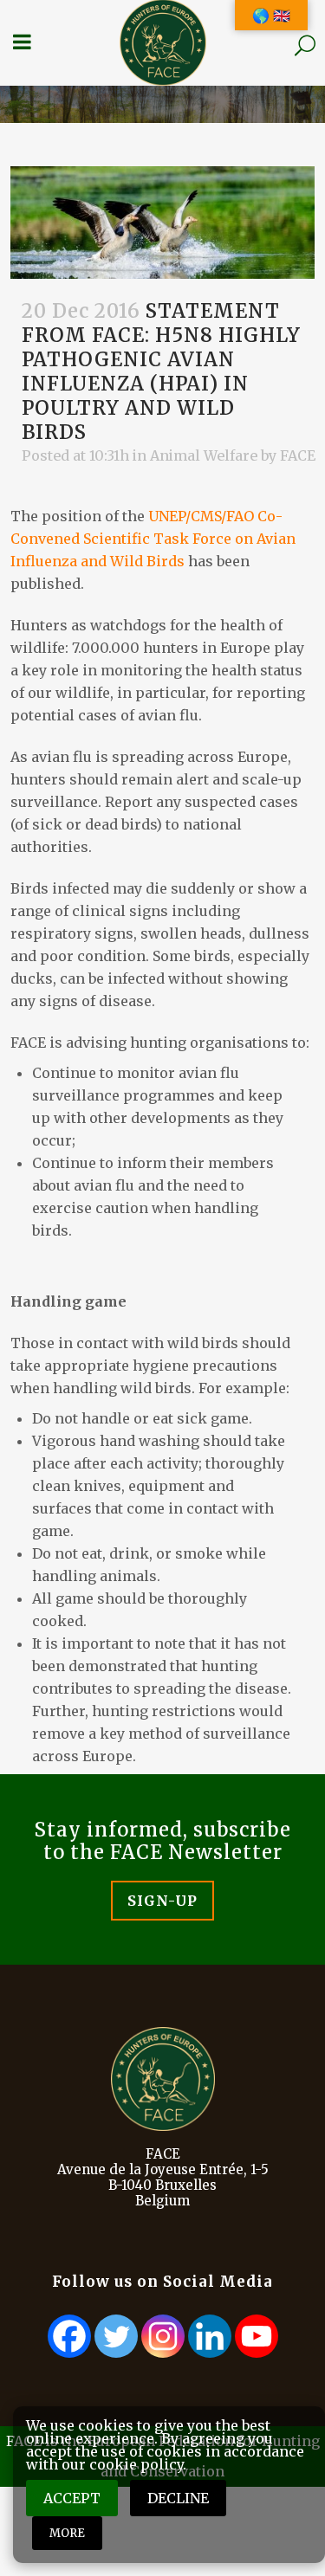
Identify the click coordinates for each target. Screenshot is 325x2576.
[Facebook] (69, 2336)
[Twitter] (116, 2336)
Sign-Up (162, 1901)
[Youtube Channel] (257, 2336)
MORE (67, 2533)
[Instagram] (163, 2336)
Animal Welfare (204, 455)
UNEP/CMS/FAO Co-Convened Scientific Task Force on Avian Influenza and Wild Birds (153, 539)
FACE (298, 455)
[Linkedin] (210, 2336)
